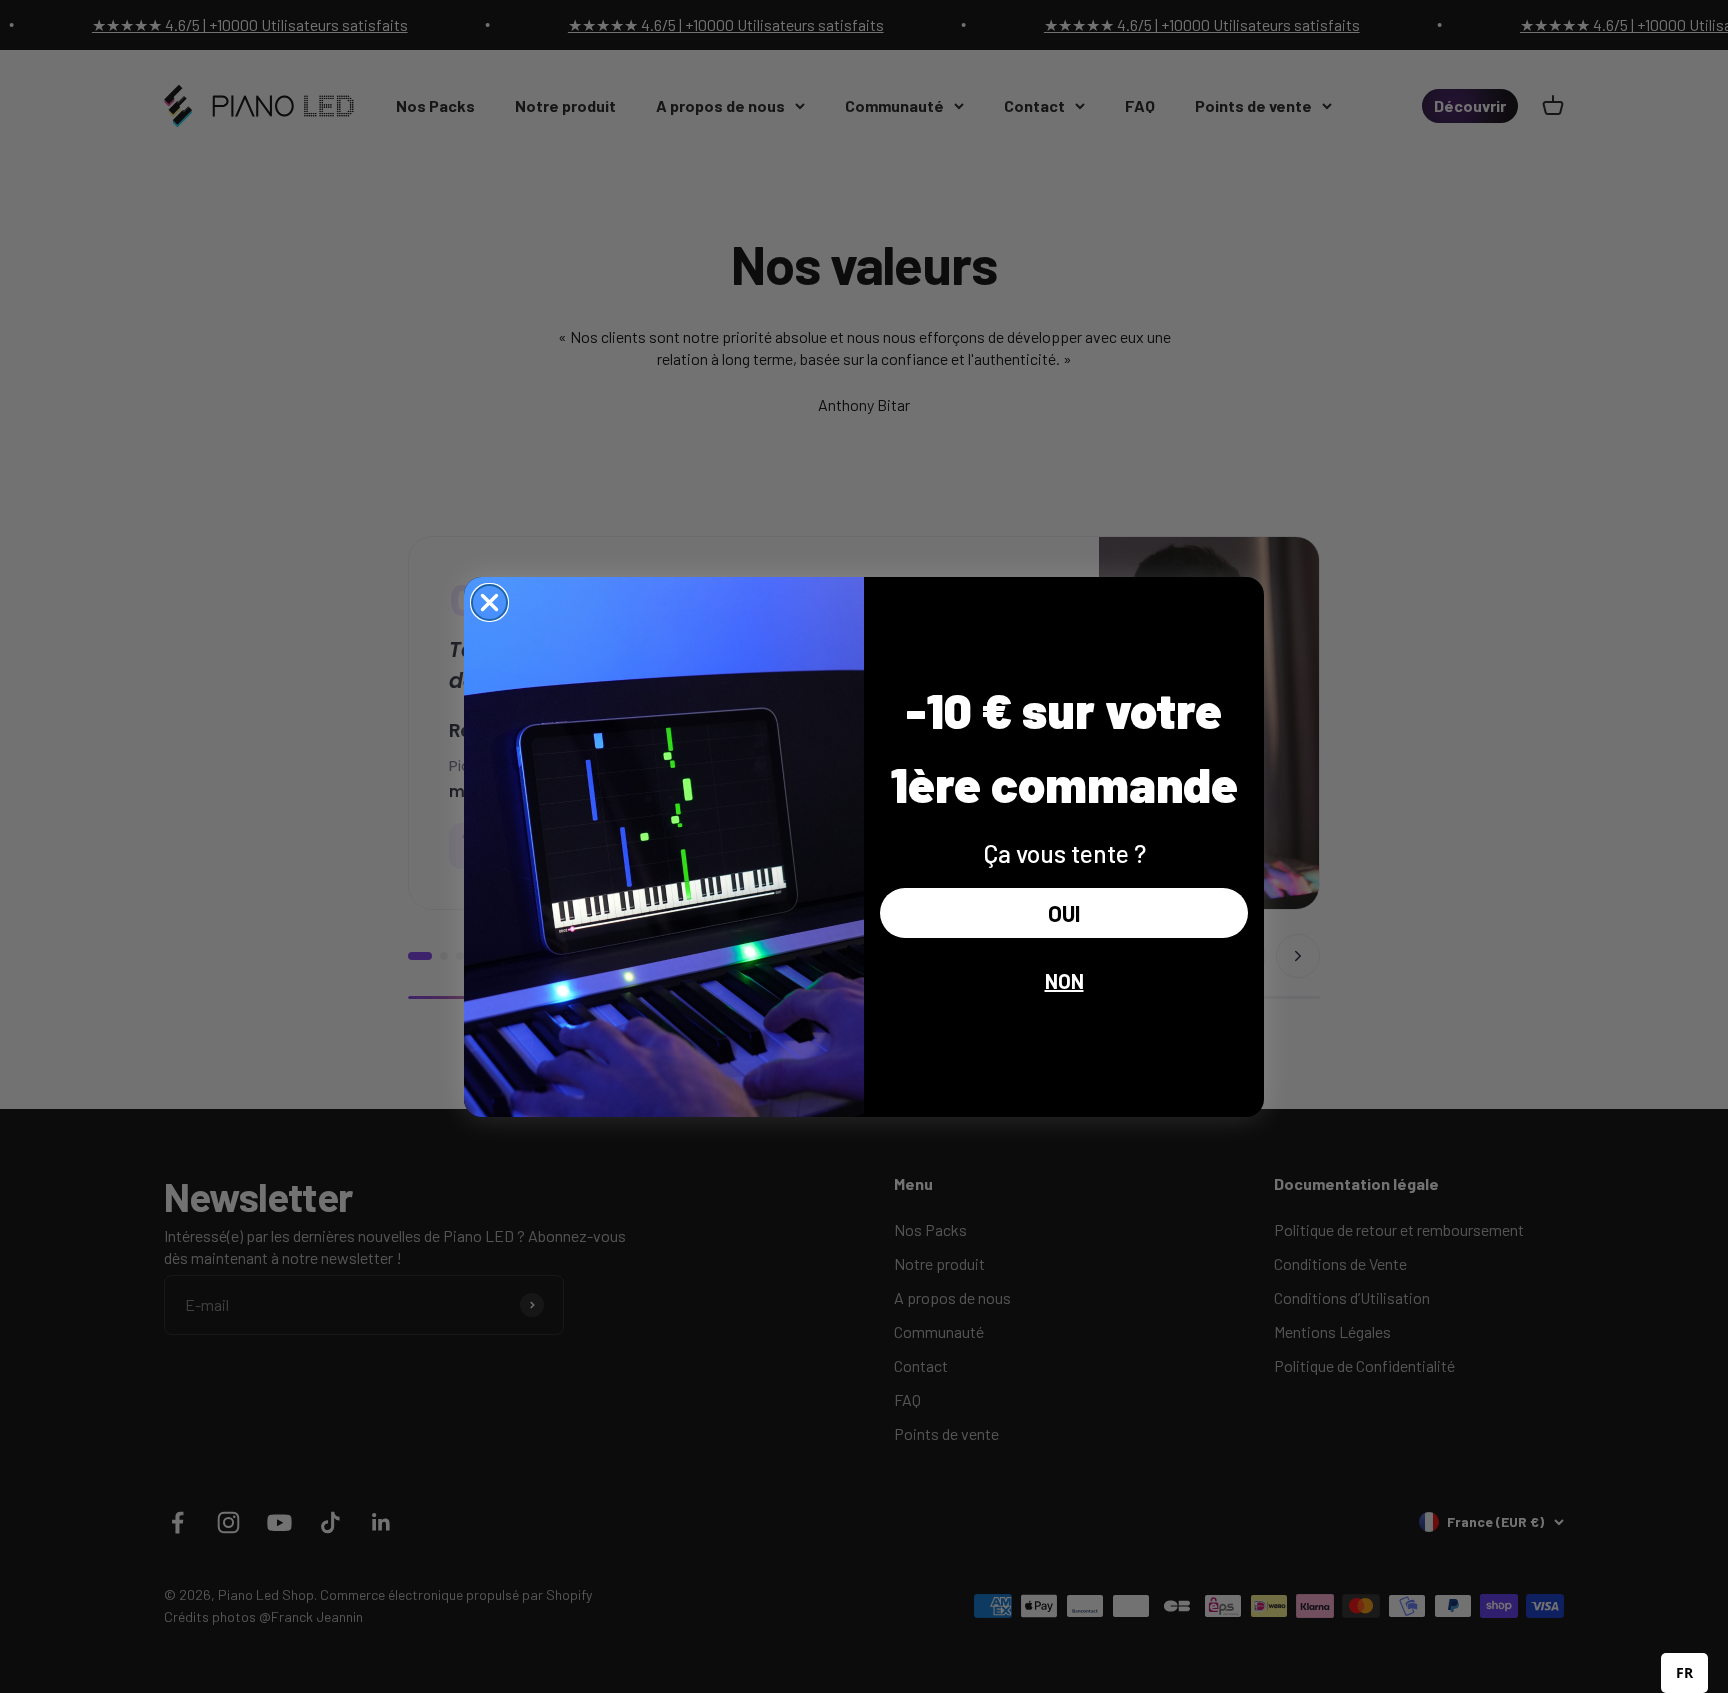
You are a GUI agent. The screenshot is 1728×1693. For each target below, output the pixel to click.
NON (1064, 981)
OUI (1064, 913)
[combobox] (1684, 1673)
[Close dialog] (489, 602)
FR (1684, 1672)
